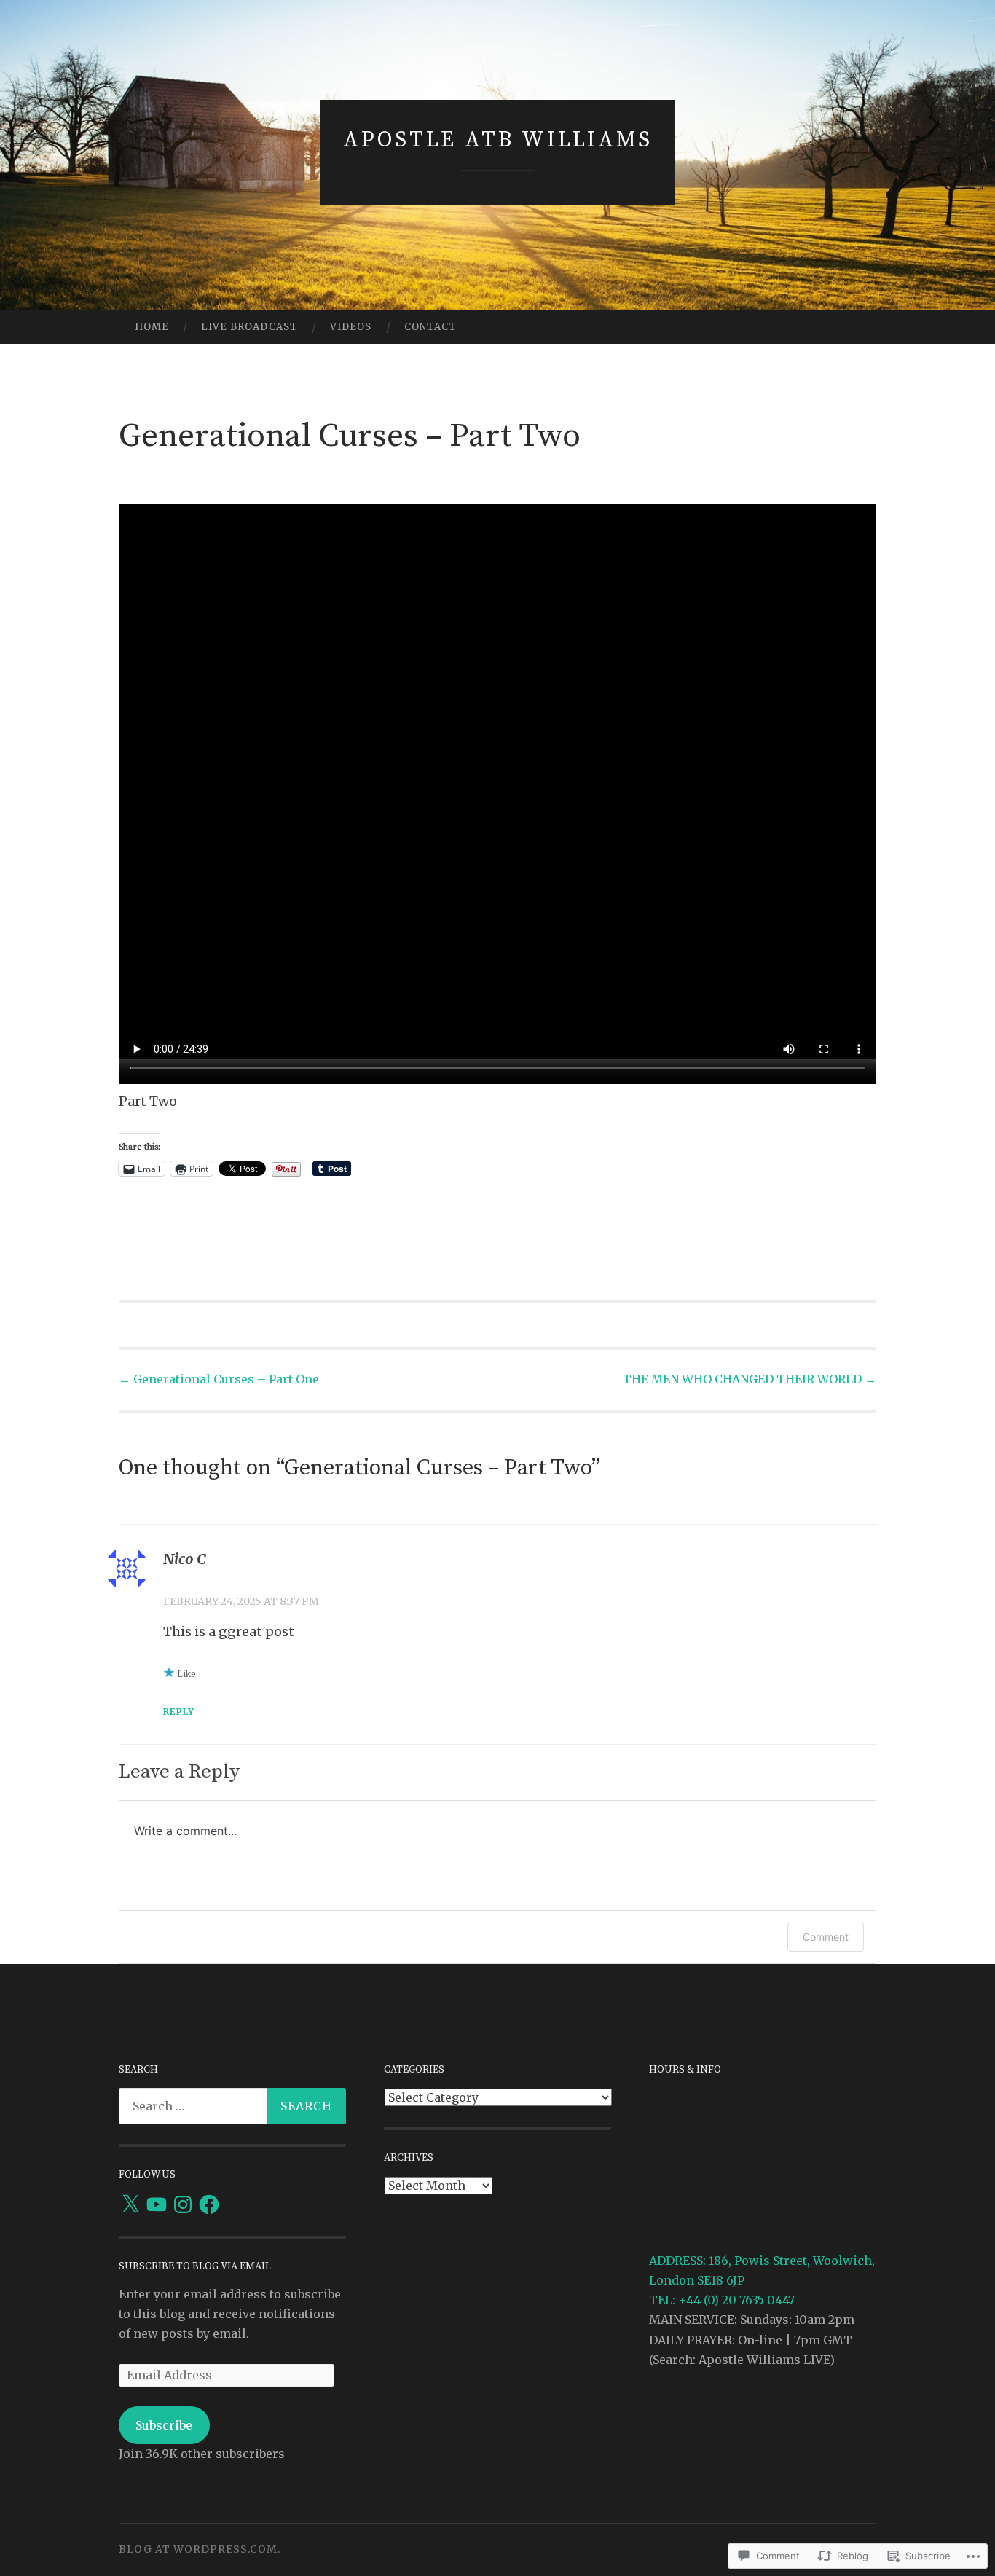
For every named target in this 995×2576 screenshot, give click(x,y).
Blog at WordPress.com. (200, 2549)
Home (152, 327)
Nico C (185, 1559)
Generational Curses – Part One (219, 1379)
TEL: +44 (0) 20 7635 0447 (722, 2300)
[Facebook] (209, 2204)
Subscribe (164, 2425)
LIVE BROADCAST (249, 327)
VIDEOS (351, 327)
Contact (430, 327)
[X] (130, 2204)
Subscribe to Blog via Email (195, 2266)
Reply (179, 1712)
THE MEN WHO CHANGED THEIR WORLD (750, 1379)
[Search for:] (232, 2106)
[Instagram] (183, 2204)
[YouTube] (157, 2204)
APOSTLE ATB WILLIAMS (498, 140)
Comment (826, 1937)
